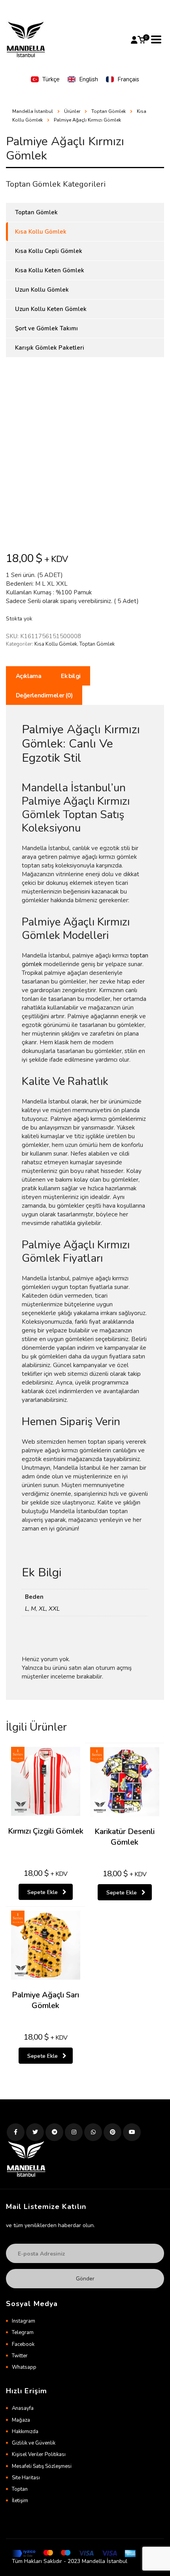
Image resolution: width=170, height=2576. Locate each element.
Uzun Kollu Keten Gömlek (51, 309)
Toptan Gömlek (97, 644)
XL (42, 1609)
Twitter (20, 2356)
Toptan (20, 2489)
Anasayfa (23, 2408)
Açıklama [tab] (28, 676)
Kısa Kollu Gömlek (56, 644)
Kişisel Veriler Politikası (39, 2454)
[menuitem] (45, 80)
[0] (142, 40)
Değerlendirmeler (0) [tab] (44, 695)
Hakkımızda (25, 2432)
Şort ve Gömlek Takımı (46, 328)
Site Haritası (26, 2478)
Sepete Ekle (42, 1892)
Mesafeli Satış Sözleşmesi (42, 2466)
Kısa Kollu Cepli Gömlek (49, 251)
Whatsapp (24, 2367)
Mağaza (21, 2420)
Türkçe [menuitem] (51, 79)
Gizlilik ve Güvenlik (34, 2443)
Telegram (23, 2332)
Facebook (23, 2344)
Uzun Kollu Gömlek (42, 290)
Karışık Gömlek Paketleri (50, 348)
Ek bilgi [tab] (71, 676)
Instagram (24, 2321)
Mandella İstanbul (33, 111)
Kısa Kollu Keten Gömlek (50, 270)
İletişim (20, 2501)
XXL (54, 1609)
